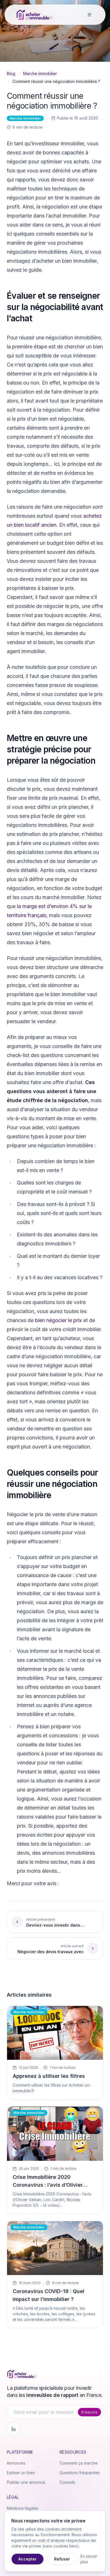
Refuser (62, 2559)
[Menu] (89, 15)
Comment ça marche (79, 2463)
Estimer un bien (21, 2473)
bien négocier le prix (58, 1320)
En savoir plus (89, 2559)
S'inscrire (89, 2412)
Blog (11, 73)
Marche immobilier (40, 73)
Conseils (67, 2482)
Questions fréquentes (80, 2473)
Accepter (27, 2559)
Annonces (16, 2463)
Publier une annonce (26, 2482)
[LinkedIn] (14, 2429)
